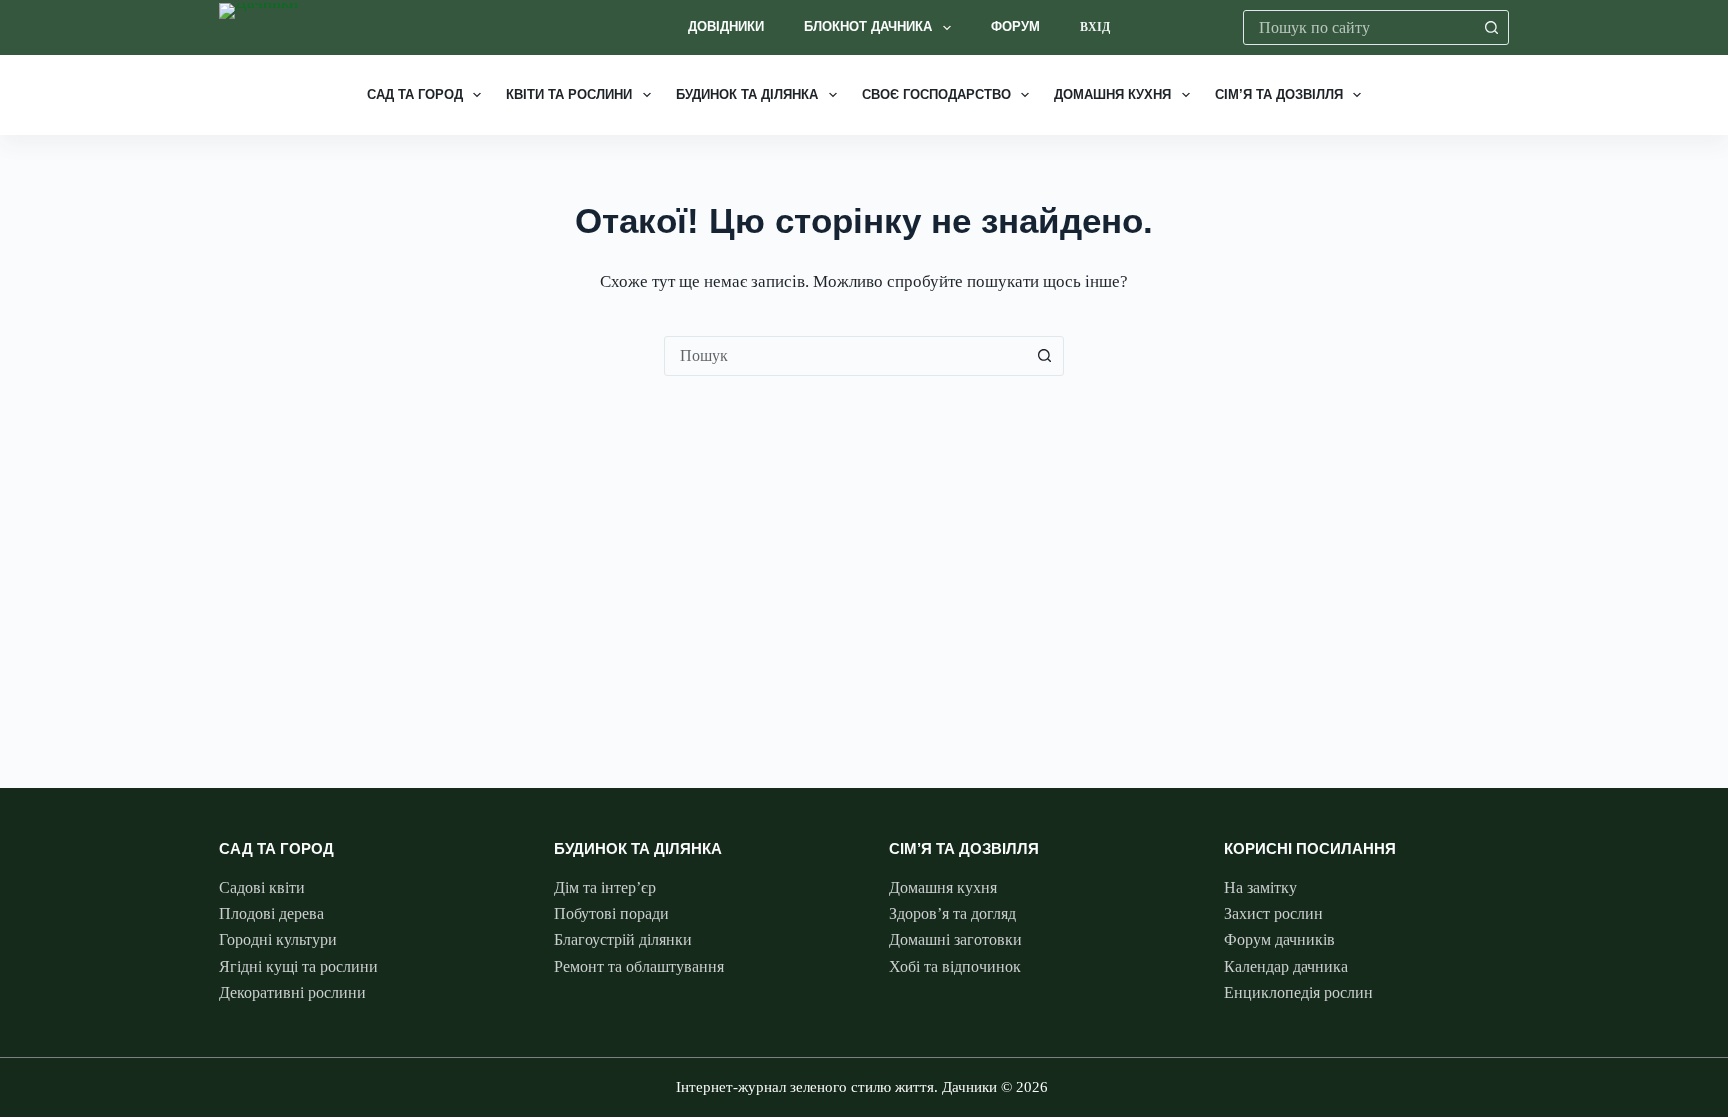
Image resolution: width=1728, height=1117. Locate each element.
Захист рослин (1273, 913)
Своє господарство (936, 94)
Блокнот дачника (868, 26)
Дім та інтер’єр (605, 887)
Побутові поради (611, 913)
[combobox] (1359, 27)
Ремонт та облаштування (639, 966)
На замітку (1260, 887)
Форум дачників (1279, 939)
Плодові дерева (271, 913)
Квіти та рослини (569, 94)
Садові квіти (262, 887)
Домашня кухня (1112, 94)
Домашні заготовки (955, 939)
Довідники (726, 26)
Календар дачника (1286, 966)
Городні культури (278, 939)
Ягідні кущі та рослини (298, 966)
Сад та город (415, 94)
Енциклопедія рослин (1298, 992)
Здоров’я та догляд (952, 913)
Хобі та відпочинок (955, 966)
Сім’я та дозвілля (1279, 94)
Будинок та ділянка (747, 94)
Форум (1015, 26)
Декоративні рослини (292, 992)
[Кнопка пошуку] (1491, 27)
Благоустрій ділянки (623, 939)
